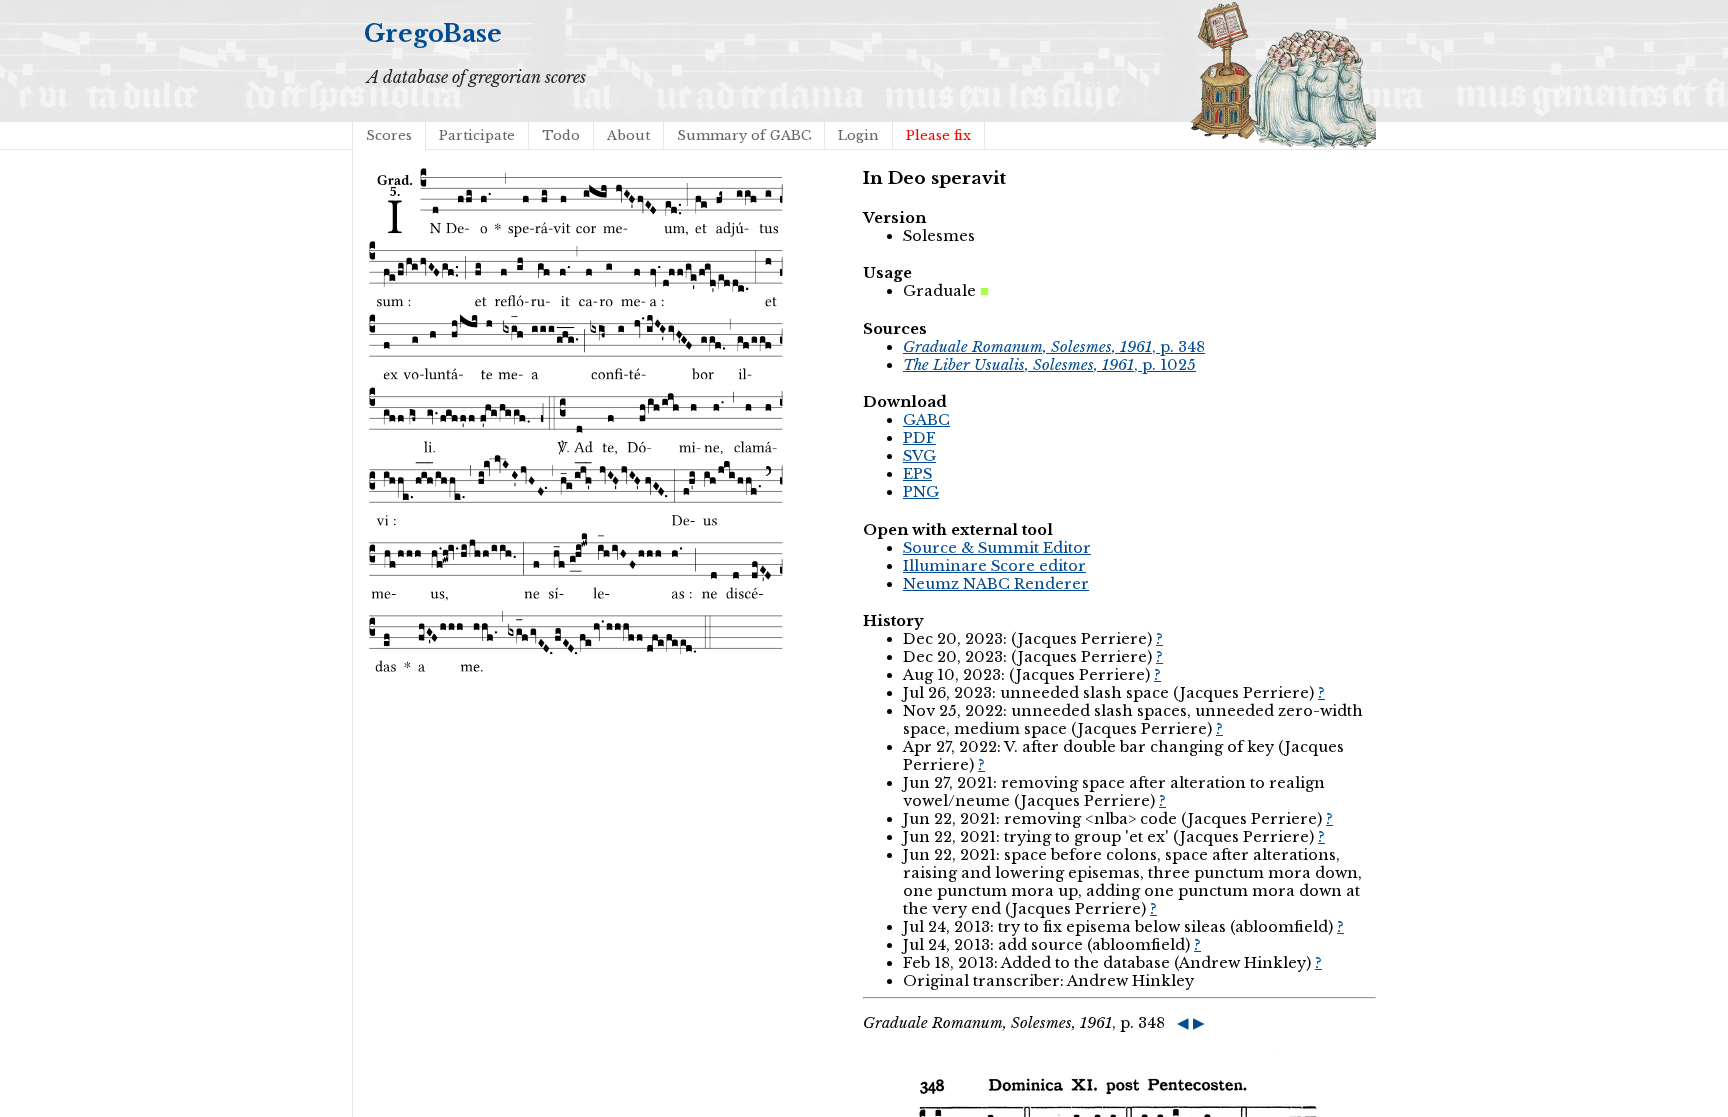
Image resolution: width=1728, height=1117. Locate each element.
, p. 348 (1054, 347)
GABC (926, 420)
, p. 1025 (1049, 365)
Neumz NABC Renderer (996, 584)
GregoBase (433, 33)
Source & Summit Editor (997, 548)
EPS (917, 474)
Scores (389, 135)
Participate (477, 135)
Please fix (938, 135)
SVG (919, 456)
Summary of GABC (744, 135)
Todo (561, 135)
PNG (921, 492)
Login (858, 135)
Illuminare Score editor (994, 566)
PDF (919, 438)
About (628, 135)
